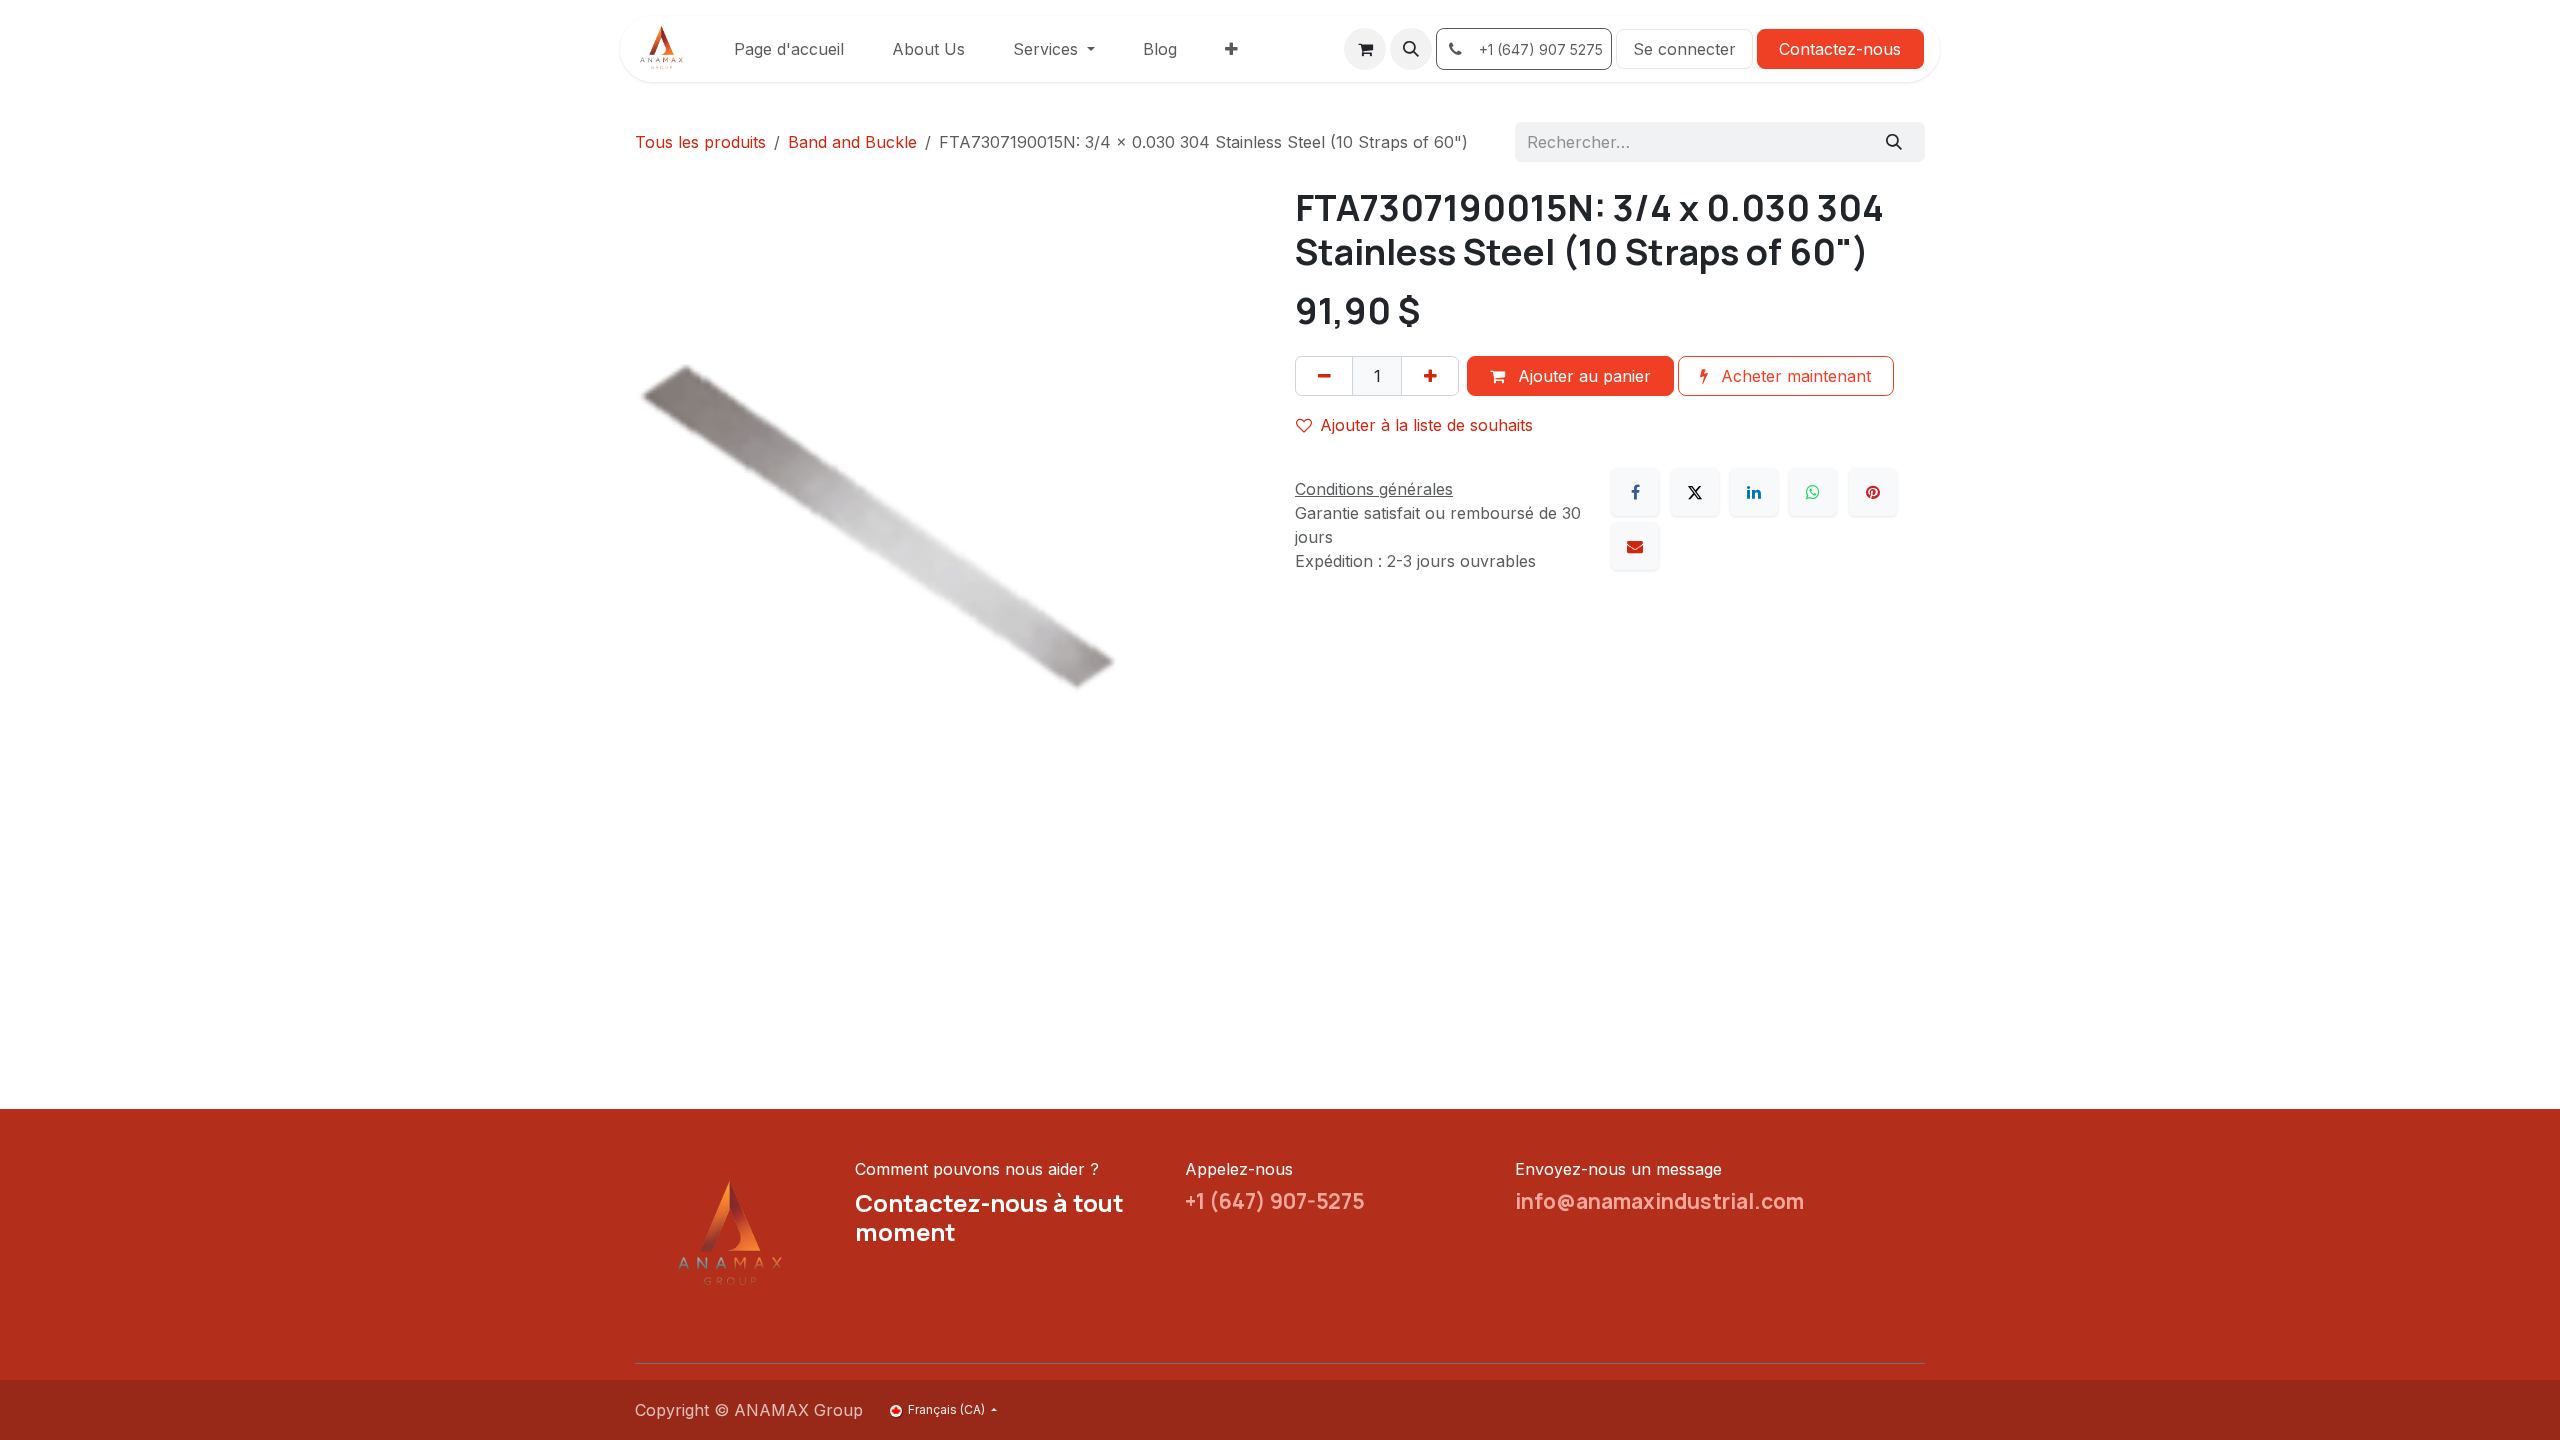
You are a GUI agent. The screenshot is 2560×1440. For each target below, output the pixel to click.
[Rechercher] (1894, 142)
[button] (1411, 49)
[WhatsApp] (1813, 492)
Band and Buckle (852, 142)
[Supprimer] (1324, 376)
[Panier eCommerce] (1365, 49)
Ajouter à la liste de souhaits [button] (1426, 425)
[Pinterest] (1873, 492)
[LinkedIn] (1754, 492)
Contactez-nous (1840, 49)
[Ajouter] (1430, 376)
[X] (1695, 492)
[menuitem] (789, 49)
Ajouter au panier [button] (1582, 376)
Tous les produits (700, 142)
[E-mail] (1635, 546)
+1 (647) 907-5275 (1275, 1201)
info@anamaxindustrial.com (1659, 1201)
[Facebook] (1635, 492)
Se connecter (1684, 49)
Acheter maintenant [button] (1793, 376)
